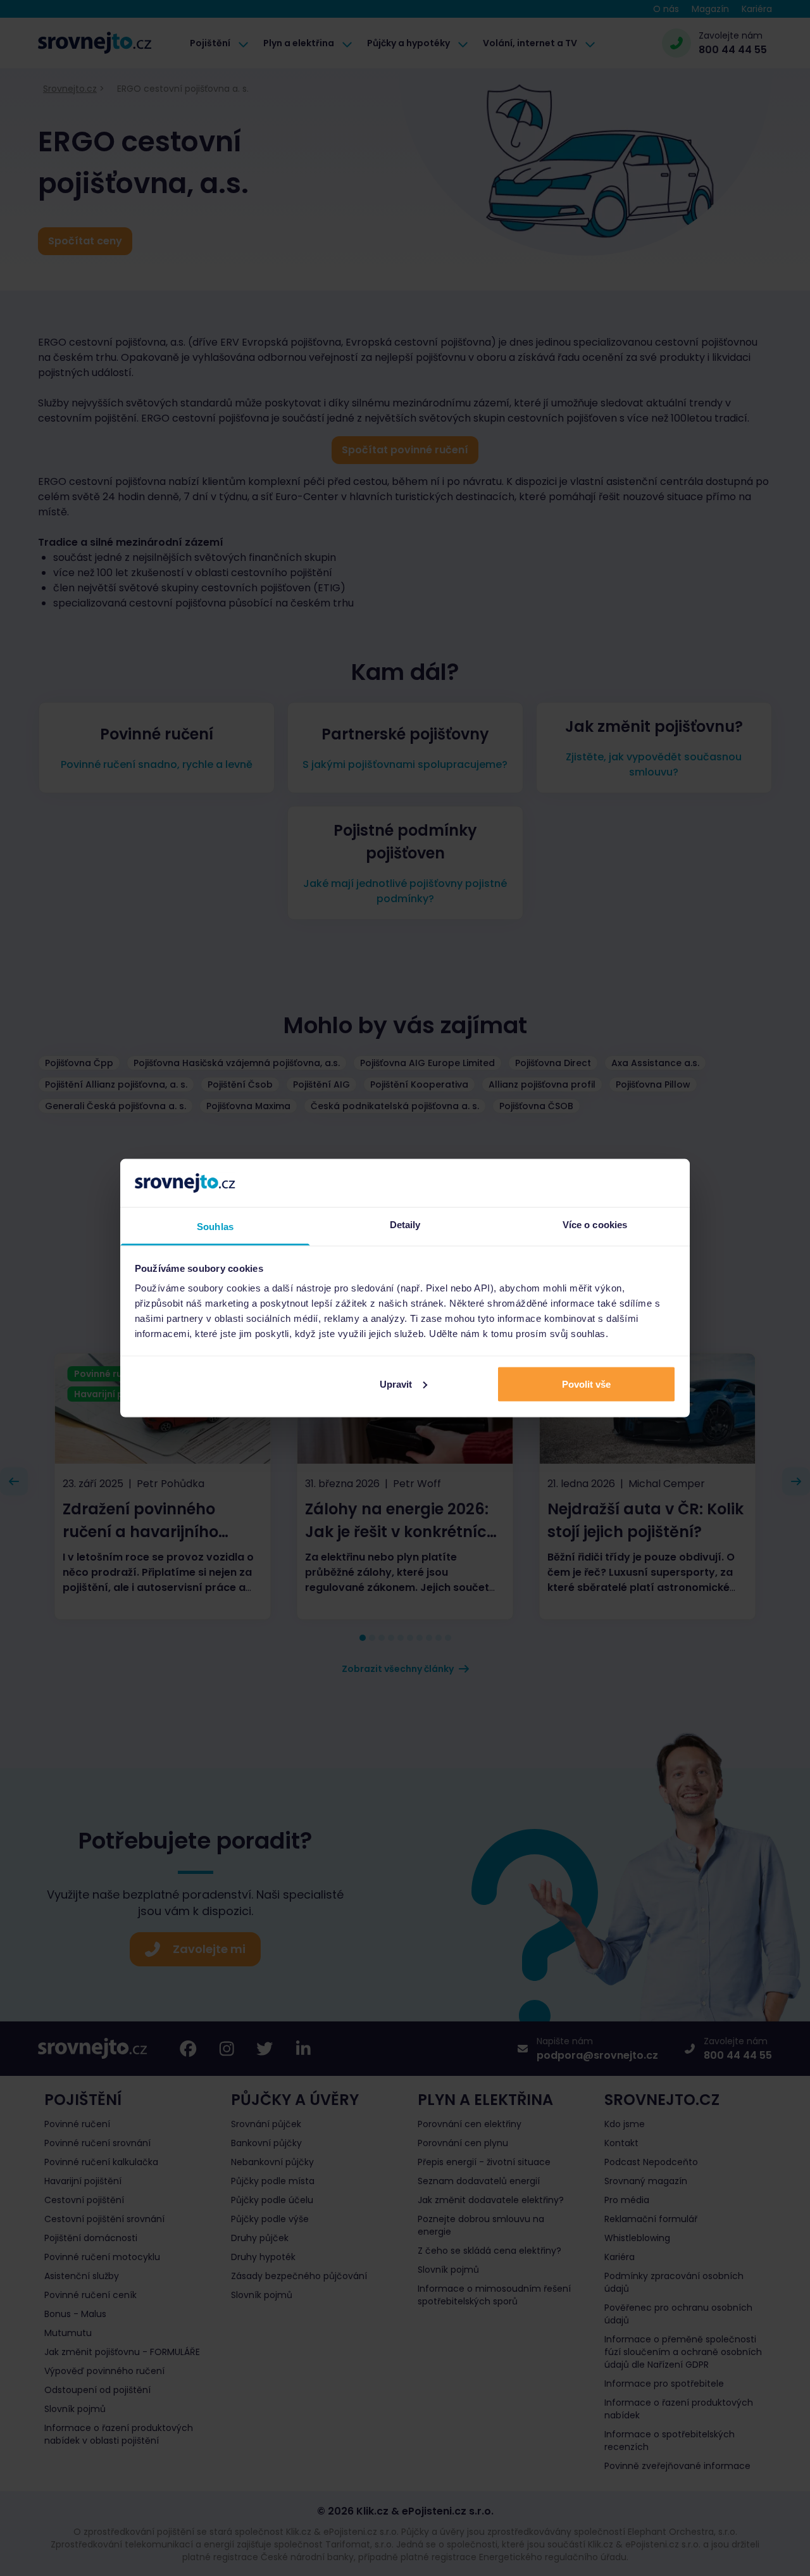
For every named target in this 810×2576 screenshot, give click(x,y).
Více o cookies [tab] (595, 1225)
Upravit (396, 1384)
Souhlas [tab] (215, 1227)
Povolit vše (586, 1384)
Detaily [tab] (405, 1225)
